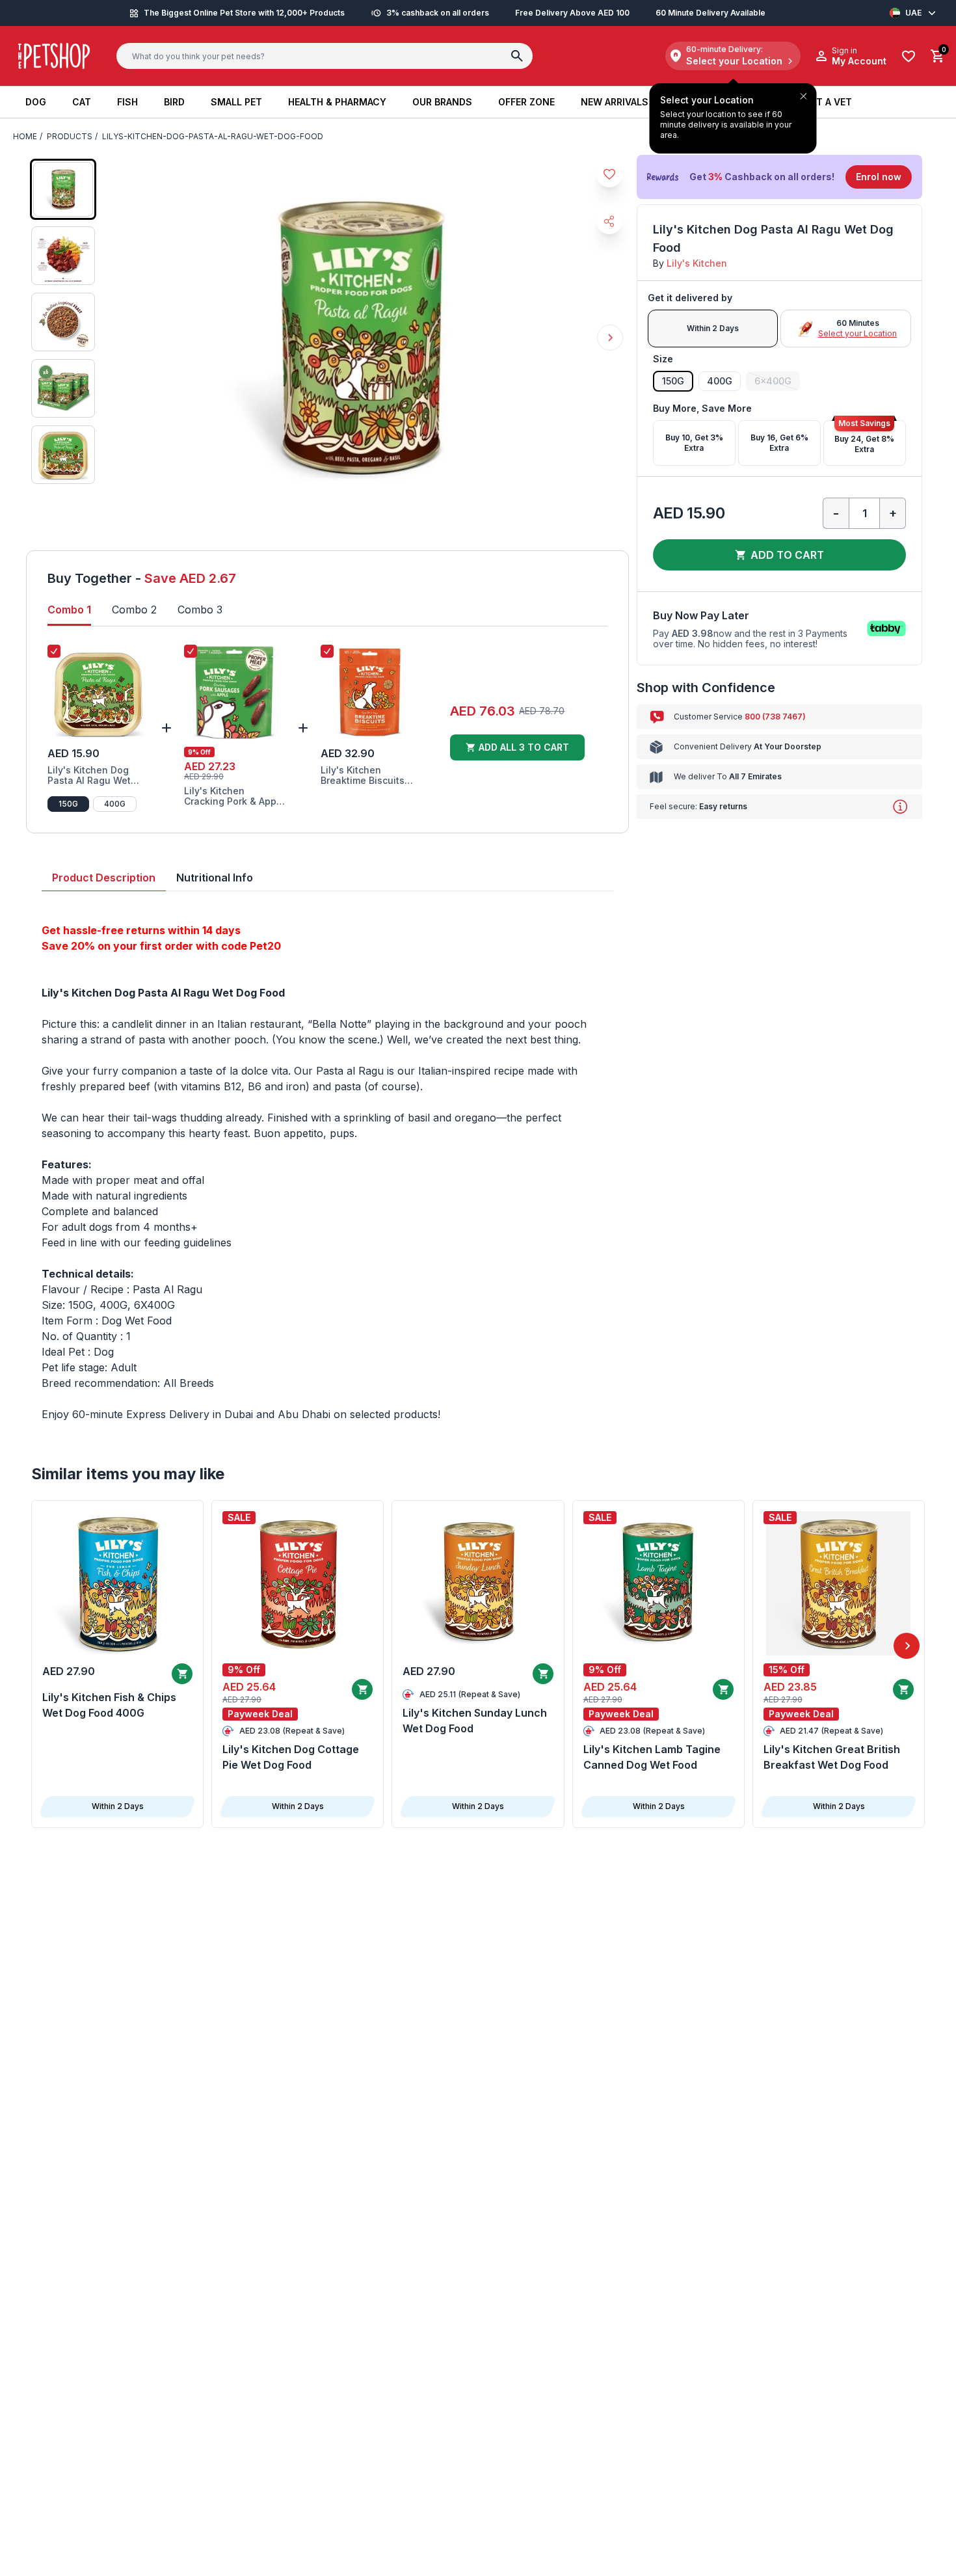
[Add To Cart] (182, 1674)
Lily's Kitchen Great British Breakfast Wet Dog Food (832, 1757)
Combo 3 (200, 610)
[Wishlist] (909, 56)
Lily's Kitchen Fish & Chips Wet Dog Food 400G (109, 1705)
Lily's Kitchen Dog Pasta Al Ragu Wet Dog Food (89, 775)
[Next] (907, 1646)
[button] (779, 177)
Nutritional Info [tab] (215, 878)
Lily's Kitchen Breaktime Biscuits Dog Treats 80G (363, 775)
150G (68, 804)
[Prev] (49, 1646)
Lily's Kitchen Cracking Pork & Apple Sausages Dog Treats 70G (234, 796)
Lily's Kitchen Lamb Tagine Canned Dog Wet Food (652, 1757)
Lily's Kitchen (697, 263)
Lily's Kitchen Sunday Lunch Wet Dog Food (475, 1721)
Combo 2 (134, 610)
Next (610, 338)
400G (115, 804)
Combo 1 (69, 610)
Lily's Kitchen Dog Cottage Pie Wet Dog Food (291, 1757)
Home (25, 136)
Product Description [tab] (104, 878)
